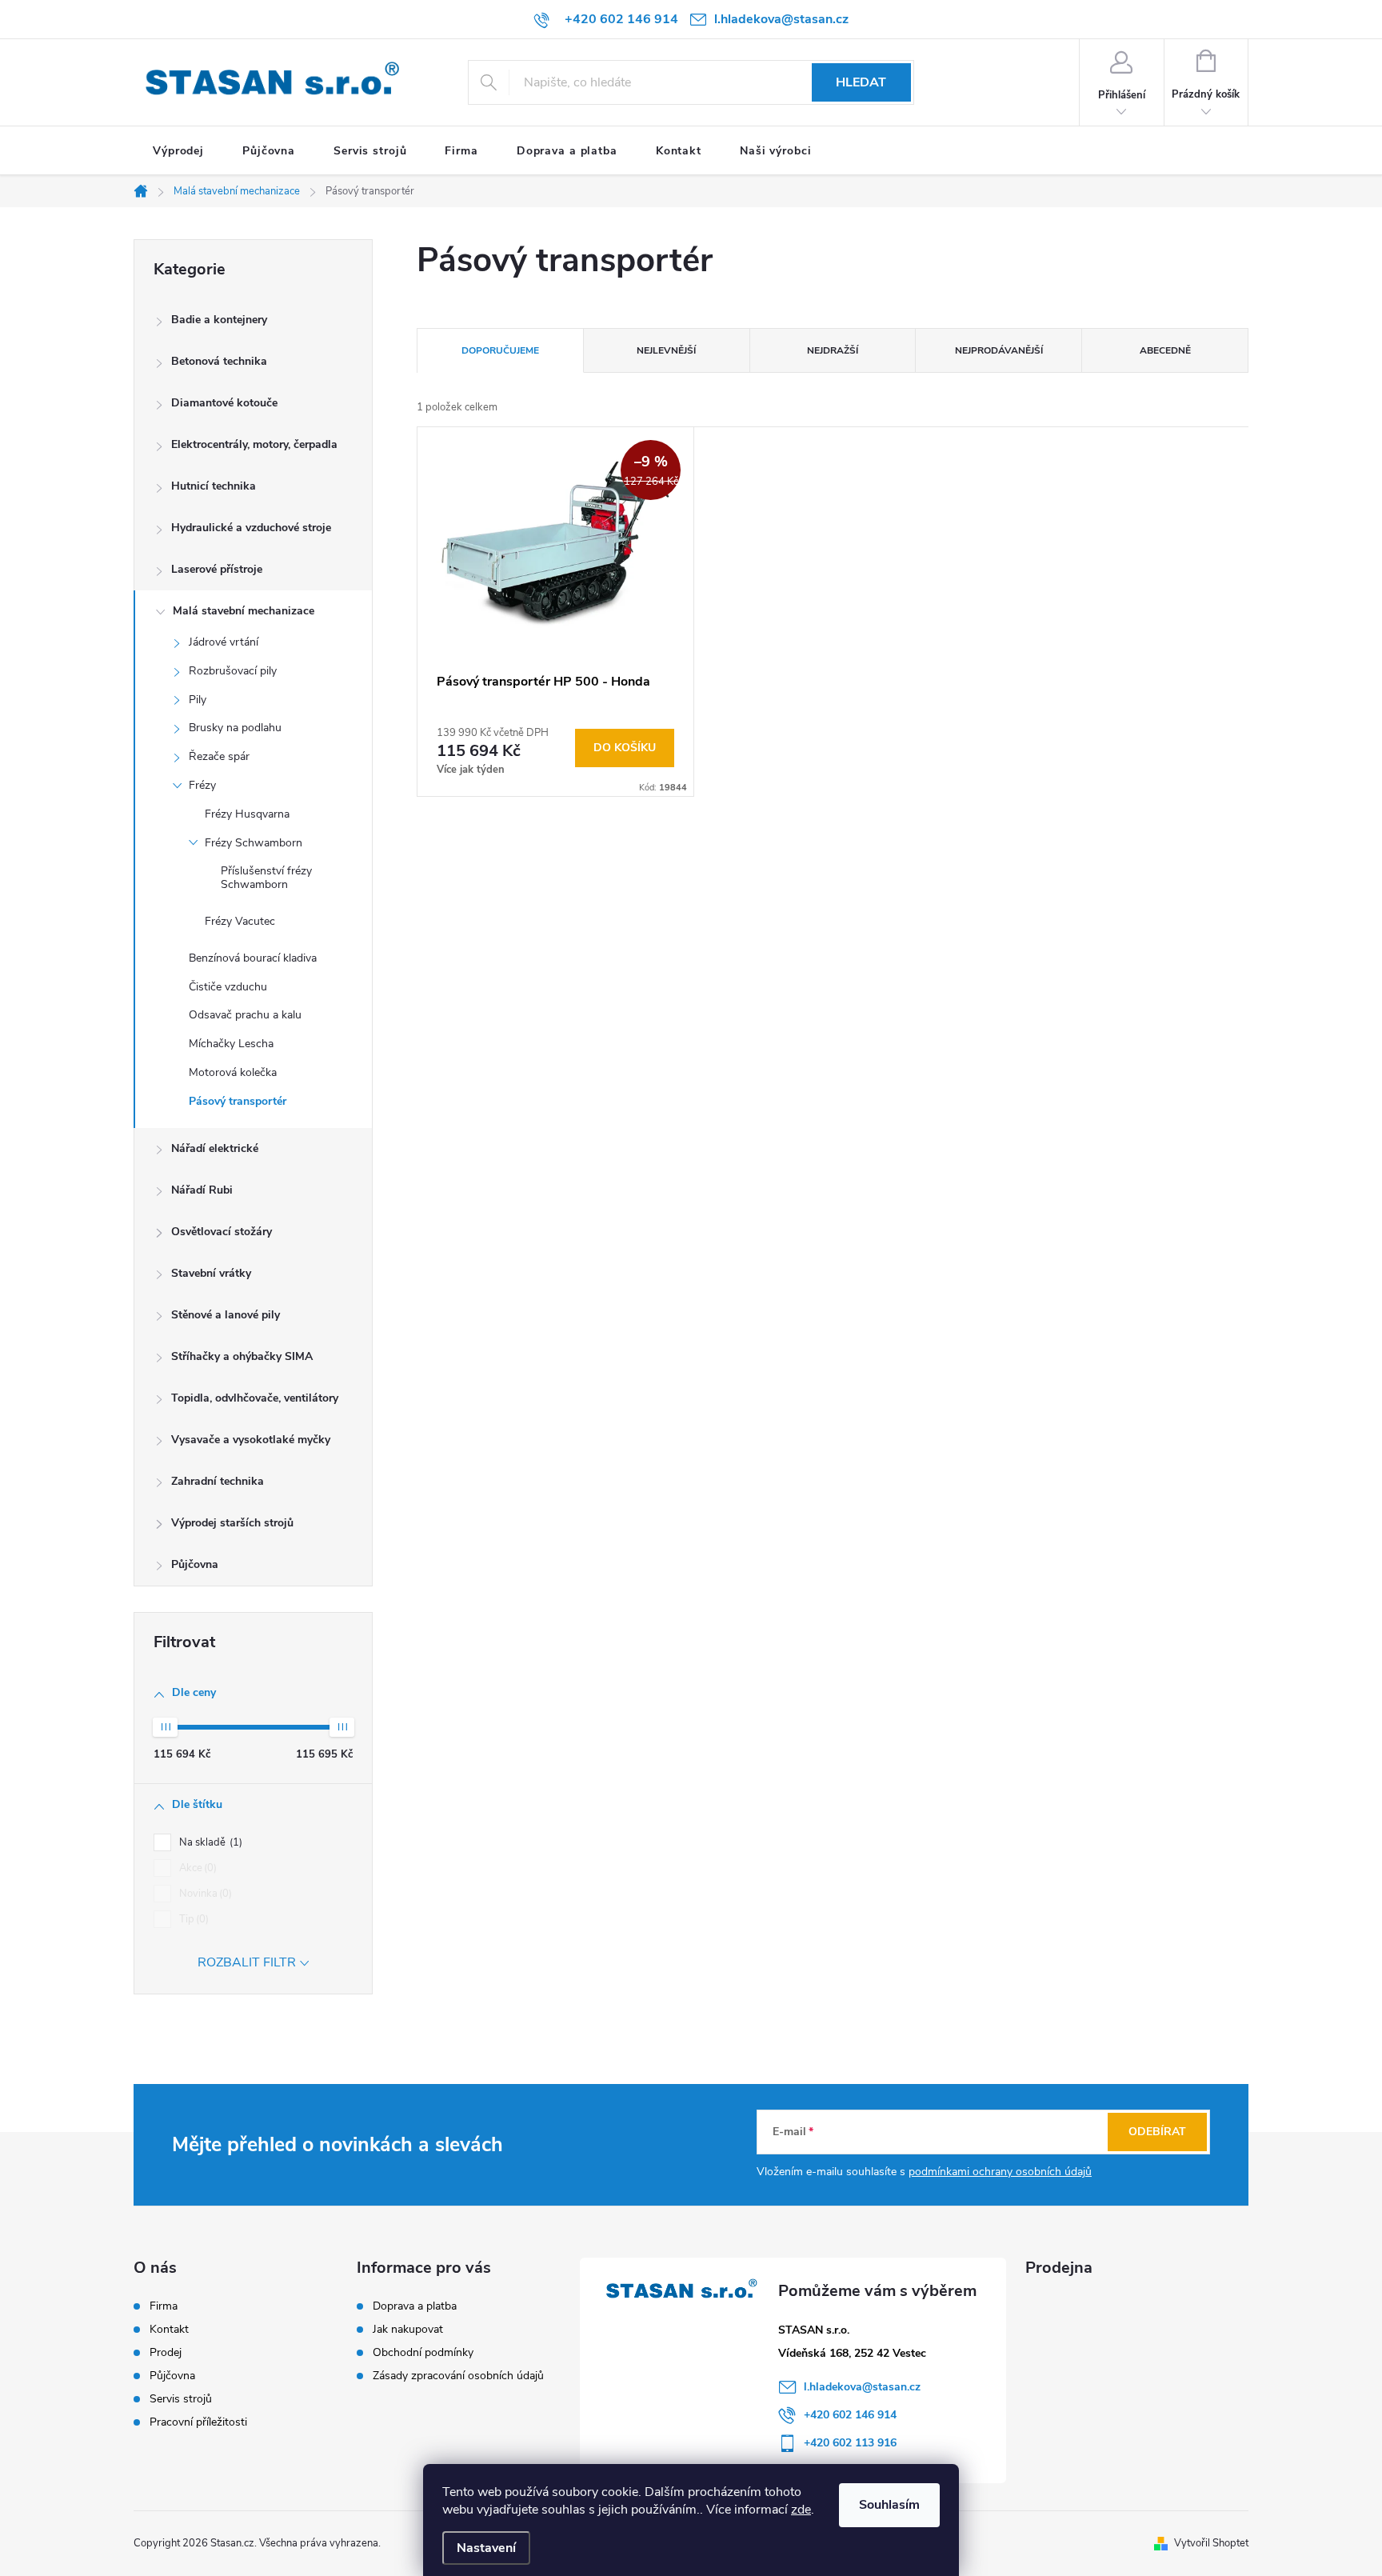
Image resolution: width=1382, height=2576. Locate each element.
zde (801, 2510)
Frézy (202, 785)
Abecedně (1165, 350)
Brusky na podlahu (235, 728)
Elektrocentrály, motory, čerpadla (254, 444)
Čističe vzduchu (228, 987)
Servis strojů (181, 2399)
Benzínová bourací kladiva (253, 958)
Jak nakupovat (408, 2329)
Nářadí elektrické (215, 1148)
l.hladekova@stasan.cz (862, 2387)
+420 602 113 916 (850, 2443)
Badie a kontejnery (219, 320)
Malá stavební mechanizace (244, 611)
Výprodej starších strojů (232, 1523)
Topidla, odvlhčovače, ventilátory (255, 1398)
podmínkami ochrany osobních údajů (1000, 2172)
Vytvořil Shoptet (1211, 2543)
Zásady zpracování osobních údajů (458, 2376)
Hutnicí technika (214, 486)
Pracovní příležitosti (198, 2422)
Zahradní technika (218, 1481)
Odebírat (1157, 2132)
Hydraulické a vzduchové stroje (251, 528)
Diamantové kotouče (224, 403)
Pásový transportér (238, 1101)
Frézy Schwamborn (254, 843)
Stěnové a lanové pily (226, 1315)
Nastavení (486, 2548)
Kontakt (169, 2330)
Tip (192, 1919)
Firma (164, 2306)
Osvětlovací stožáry (222, 1232)
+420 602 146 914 (850, 2415)
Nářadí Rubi (202, 1190)
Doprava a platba (415, 2306)
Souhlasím (889, 2505)
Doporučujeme (500, 350)
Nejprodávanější (999, 350)
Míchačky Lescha (231, 1044)
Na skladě (209, 1842)
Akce (196, 1868)
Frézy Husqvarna (247, 814)
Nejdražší (833, 350)
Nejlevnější (666, 350)
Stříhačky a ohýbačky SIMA (242, 1356)
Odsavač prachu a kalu (245, 1015)
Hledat (861, 82)
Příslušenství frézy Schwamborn (266, 878)
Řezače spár (219, 756)
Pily (198, 700)
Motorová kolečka (233, 1072)
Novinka (204, 1894)
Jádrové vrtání (224, 642)
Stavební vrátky (211, 1273)
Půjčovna (195, 1564)
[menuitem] (178, 151)
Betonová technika (219, 361)
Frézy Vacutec (240, 921)
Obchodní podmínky (423, 2352)
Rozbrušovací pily (233, 671)
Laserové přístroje (217, 569)
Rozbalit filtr (247, 1962)
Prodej (166, 2353)
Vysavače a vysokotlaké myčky (251, 1440)
